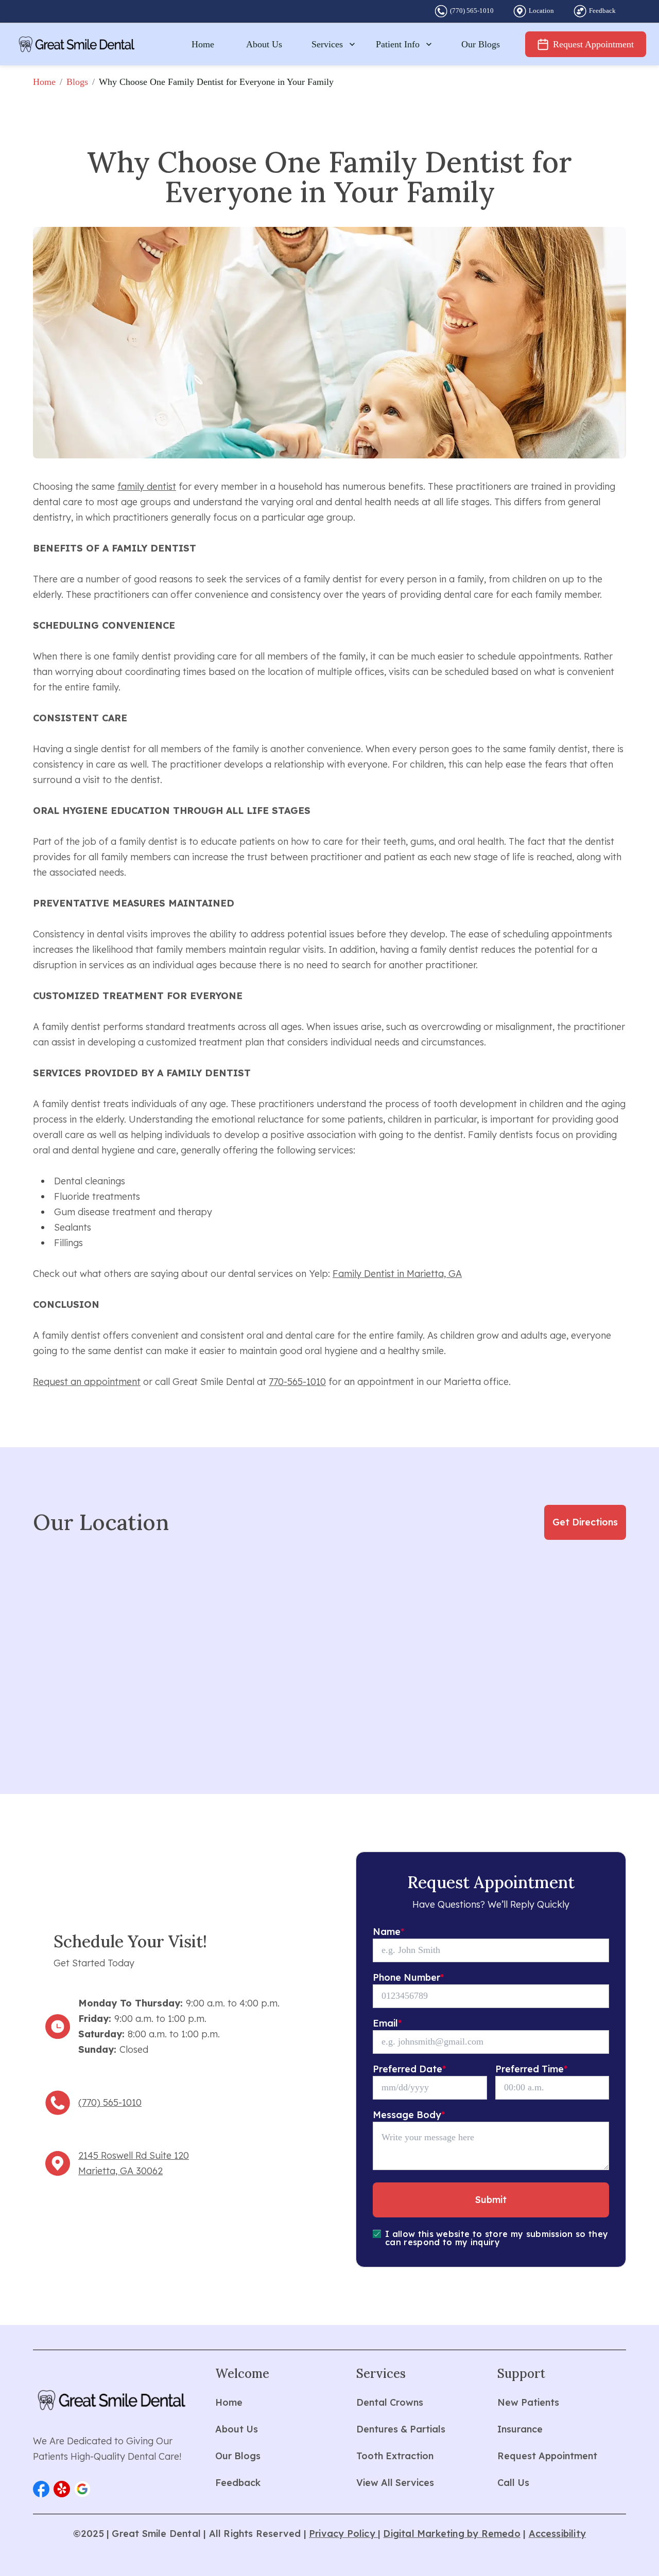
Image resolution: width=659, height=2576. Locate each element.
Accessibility (558, 2534)
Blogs (77, 82)
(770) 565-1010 (472, 11)
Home (203, 44)
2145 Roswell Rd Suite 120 (134, 2155)
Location (541, 11)
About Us (264, 44)
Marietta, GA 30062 (120, 2171)
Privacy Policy (343, 2534)
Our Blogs (481, 44)
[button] (41, 2489)
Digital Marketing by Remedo (452, 2534)
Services (327, 44)
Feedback (602, 11)
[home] (77, 44)
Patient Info (398, 44)
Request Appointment (593, 44)
